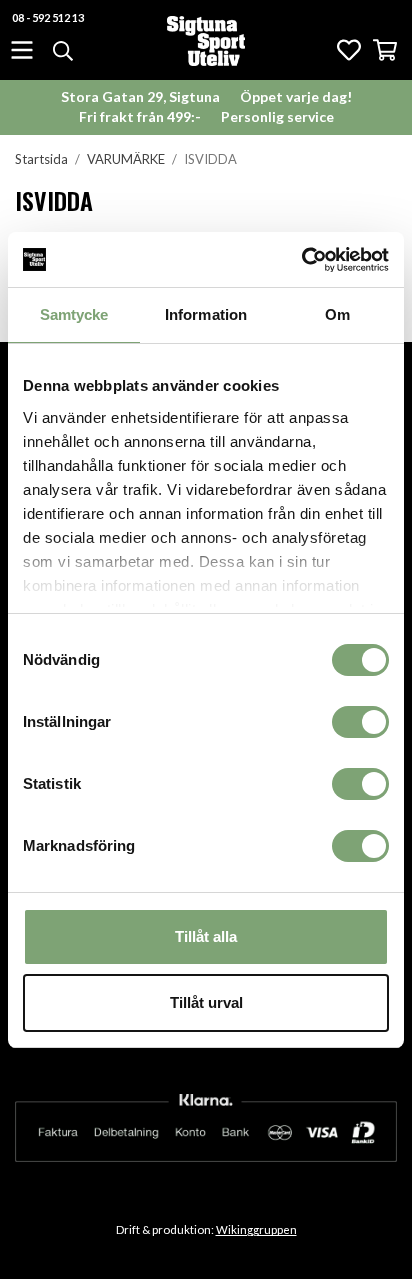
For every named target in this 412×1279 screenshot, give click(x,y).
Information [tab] (206, 314)
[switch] (360, 722)
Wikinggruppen (256, 1229)
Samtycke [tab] (74, 314)
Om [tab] (337, 314)
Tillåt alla (206, 936)
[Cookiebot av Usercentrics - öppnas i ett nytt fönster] (301, 260)
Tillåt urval (206, 1002)
